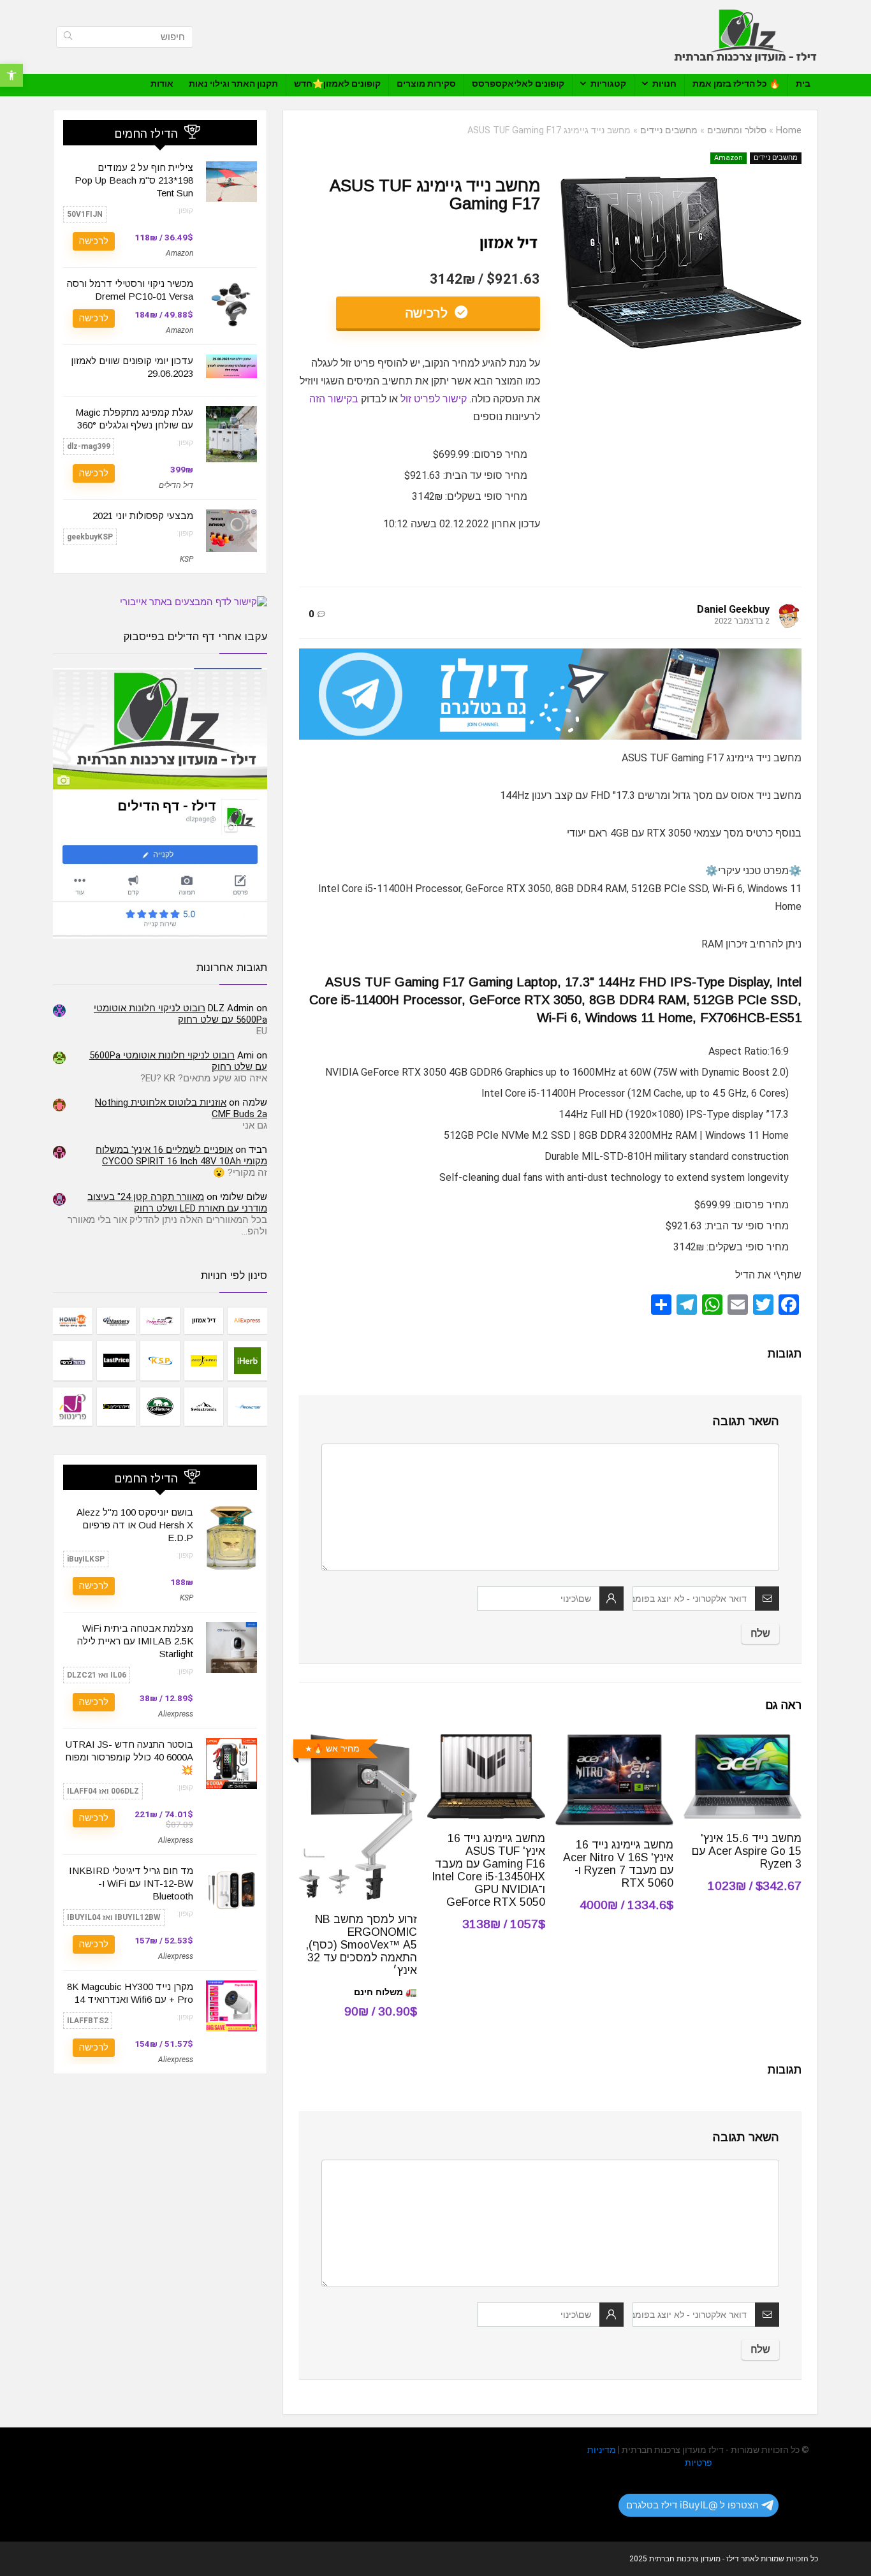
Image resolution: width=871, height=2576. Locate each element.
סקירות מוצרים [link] (426, 84)
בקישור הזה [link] (334, 399)
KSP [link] (187, 559)
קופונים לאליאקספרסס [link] (518, 84)
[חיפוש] (68, 37)
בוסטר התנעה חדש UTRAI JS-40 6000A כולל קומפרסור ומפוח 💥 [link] (129, 1757)
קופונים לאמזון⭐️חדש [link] (337, 84)
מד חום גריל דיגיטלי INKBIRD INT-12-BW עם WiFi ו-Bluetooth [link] (131, 1883)
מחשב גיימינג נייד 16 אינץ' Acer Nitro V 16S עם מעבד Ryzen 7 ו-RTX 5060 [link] (618, 1864)
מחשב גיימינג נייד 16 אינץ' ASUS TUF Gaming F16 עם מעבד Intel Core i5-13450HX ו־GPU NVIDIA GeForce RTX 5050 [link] (488, 1870)
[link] (11, 75)
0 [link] (311, 614)
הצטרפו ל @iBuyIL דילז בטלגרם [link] (692, 2505)
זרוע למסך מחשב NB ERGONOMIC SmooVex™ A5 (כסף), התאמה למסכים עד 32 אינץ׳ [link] (361, 1945)
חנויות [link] (664, 84)
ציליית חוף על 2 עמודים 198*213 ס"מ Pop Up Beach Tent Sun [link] (134, 180)
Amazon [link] (728, 158)
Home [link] (789, 130)
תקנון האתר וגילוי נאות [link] (233, 84)
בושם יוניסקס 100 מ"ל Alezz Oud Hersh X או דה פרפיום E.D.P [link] (135, 1525)
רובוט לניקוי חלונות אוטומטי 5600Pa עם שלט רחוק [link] (180, 1014)
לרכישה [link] (428, 313)
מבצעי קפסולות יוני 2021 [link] (143, 516)
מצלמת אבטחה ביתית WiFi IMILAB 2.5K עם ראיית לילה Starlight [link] (135, 1641)
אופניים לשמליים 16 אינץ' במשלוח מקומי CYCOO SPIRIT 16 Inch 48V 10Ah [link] (181, 1155)
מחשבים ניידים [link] (669, 130)
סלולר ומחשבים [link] (737, 130)
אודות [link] (162, 84)
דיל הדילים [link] (176, 485)
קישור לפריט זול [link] (434, 399)
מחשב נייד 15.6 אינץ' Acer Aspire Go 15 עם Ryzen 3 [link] (747, 1851)
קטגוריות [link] (608, 84)
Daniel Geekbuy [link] (733, 609)
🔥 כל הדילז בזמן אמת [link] (736, 84)
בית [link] (803, 84)
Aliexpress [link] (176, 1714)
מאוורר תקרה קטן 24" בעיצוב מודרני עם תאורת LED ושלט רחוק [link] (177, 1203)
